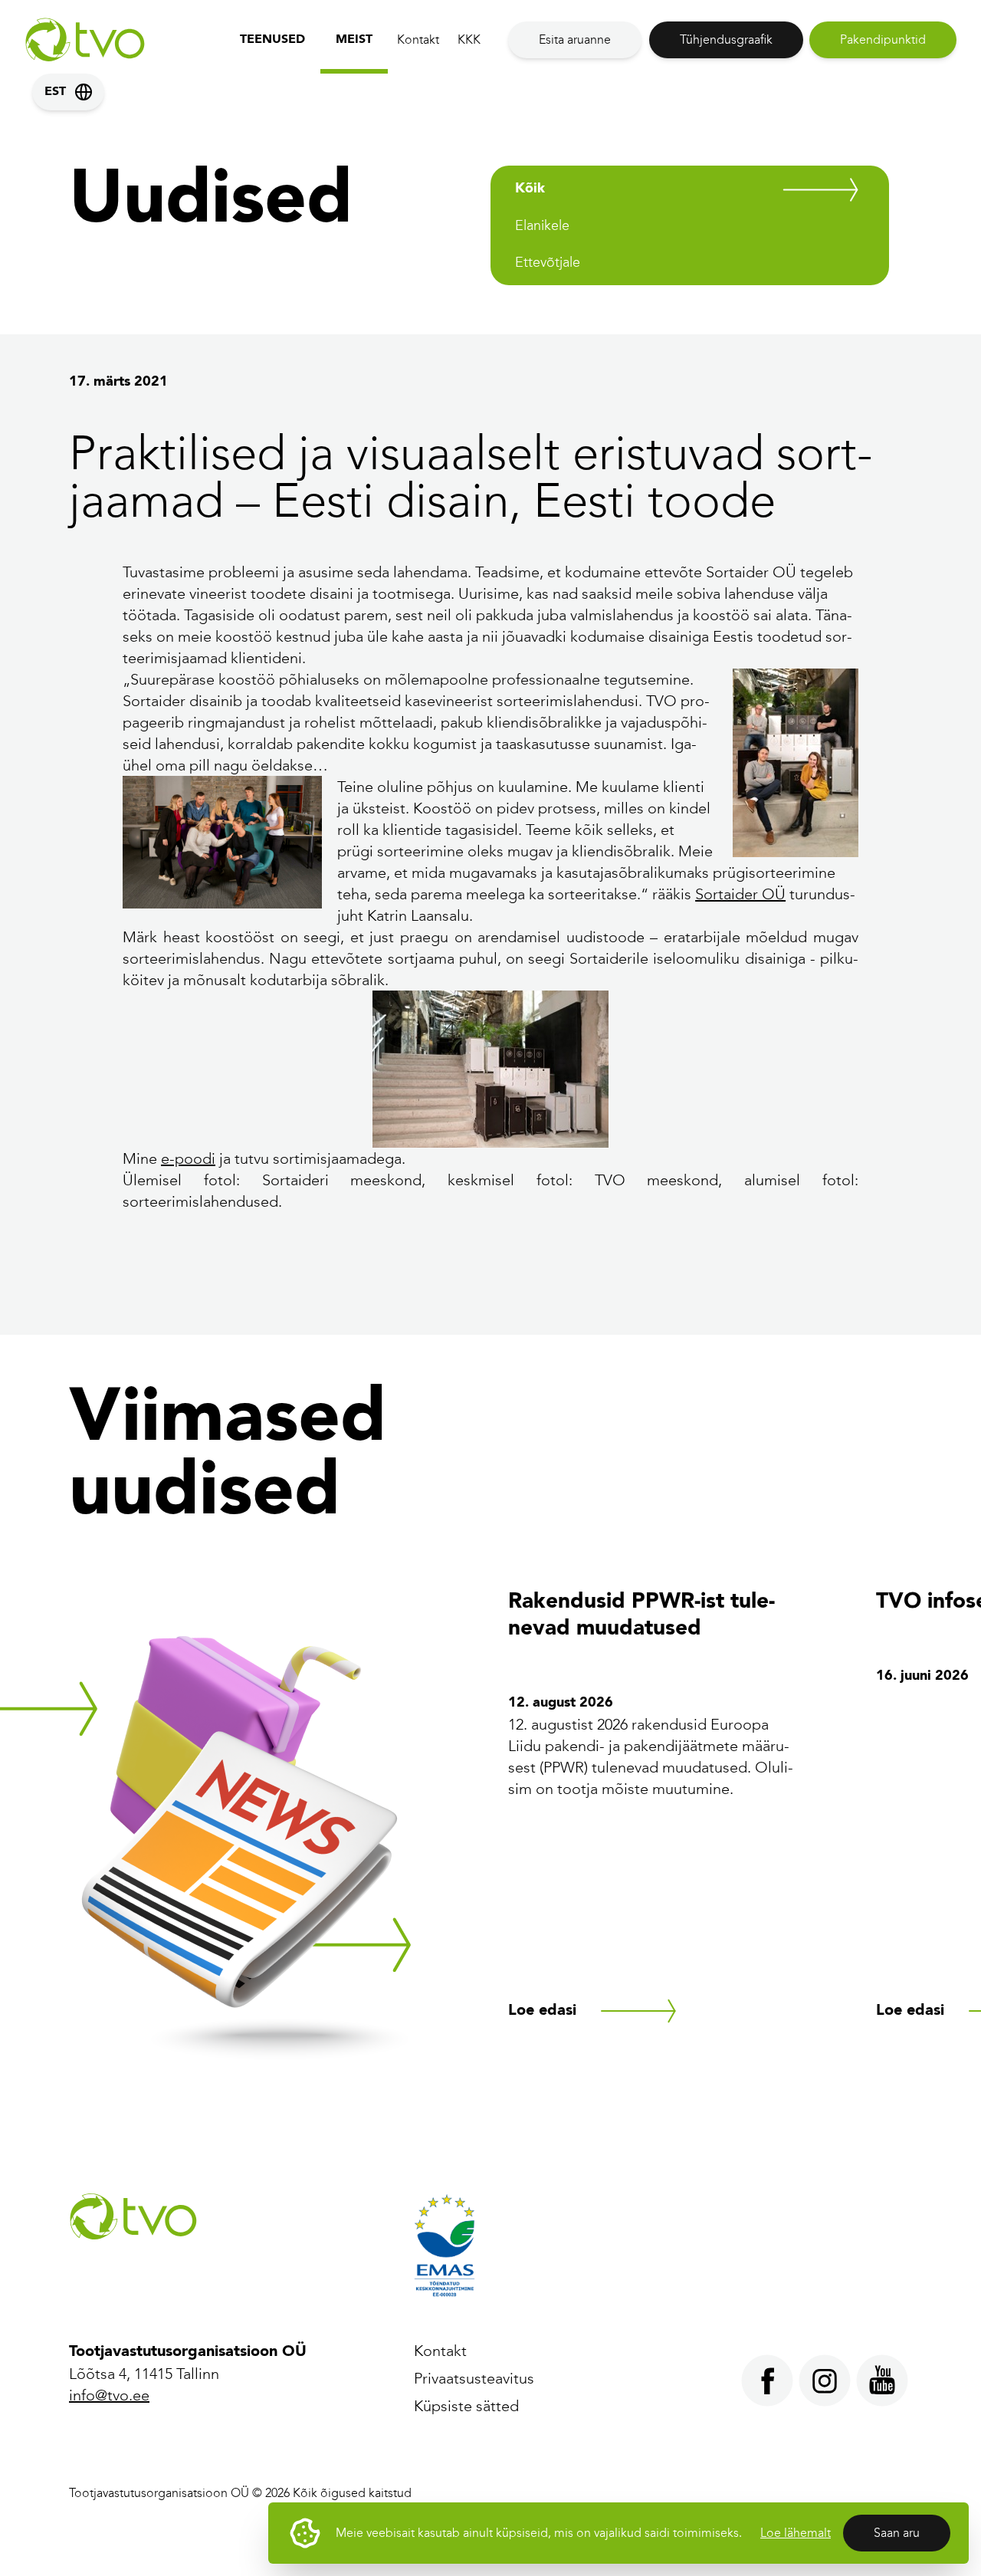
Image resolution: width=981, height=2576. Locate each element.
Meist (354, 40)
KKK (469, 39)
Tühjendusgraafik (726, 39)
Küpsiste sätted (466, 2406)
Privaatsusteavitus (474, 2378)
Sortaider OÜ (740, 894)
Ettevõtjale (548, 262)
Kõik (530, 189)
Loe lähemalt (796, 2533)
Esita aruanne (575, 39)
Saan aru (897, 2533)
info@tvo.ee (109, 2395)
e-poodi (188, 1158)
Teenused (272, 40)
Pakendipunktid (883, 39)
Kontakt (418, 39)
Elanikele (542, 225)
